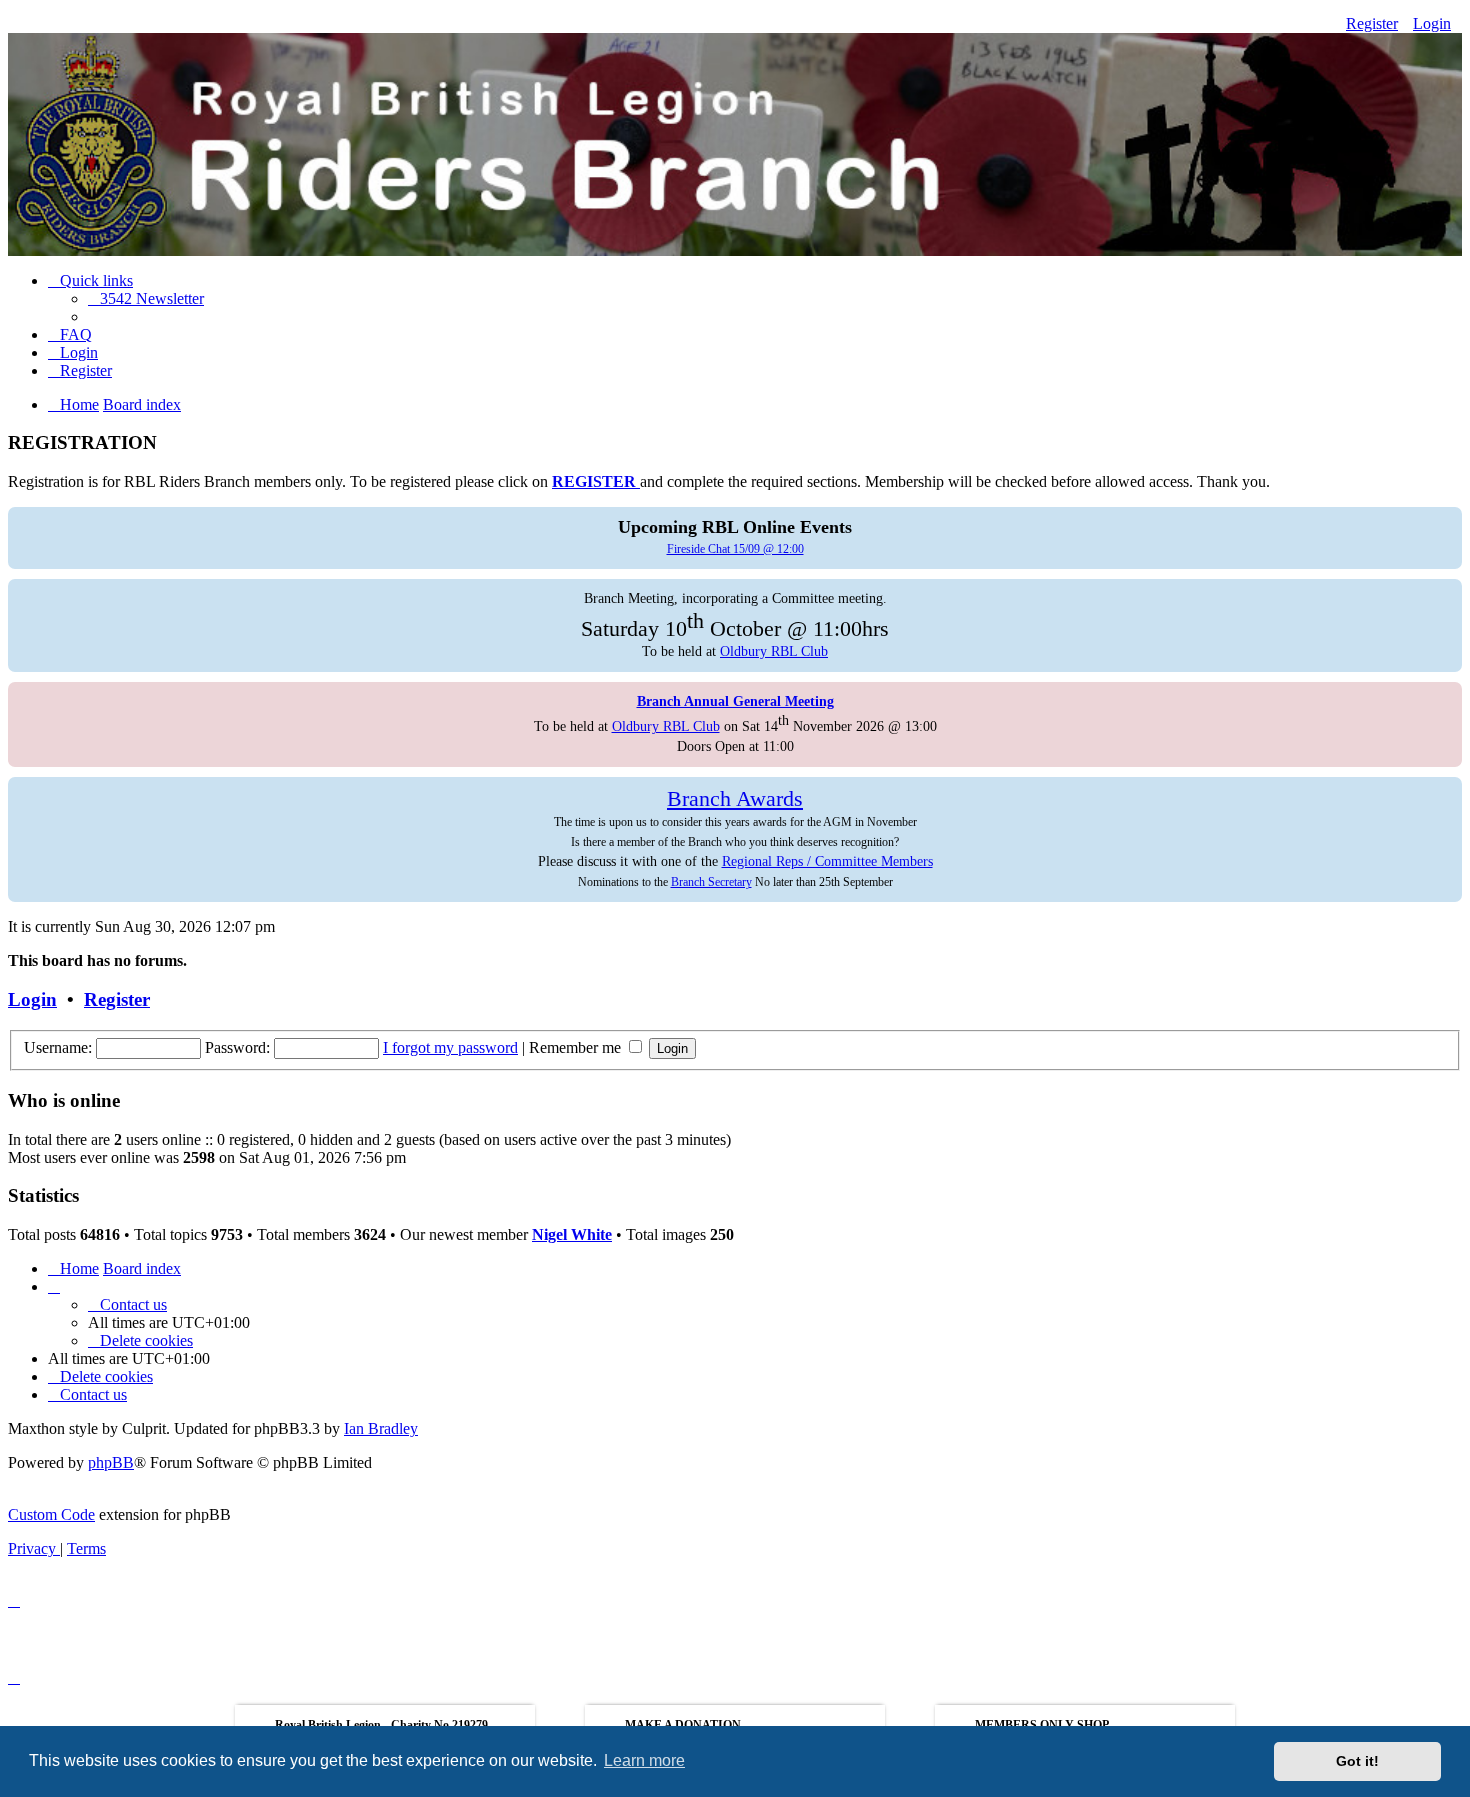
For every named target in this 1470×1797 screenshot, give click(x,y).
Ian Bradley (381, 1428)
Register (1372, 23)
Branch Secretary (711, 882)
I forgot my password (450, 1047)
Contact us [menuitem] (133, 1304)
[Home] (735, 132)
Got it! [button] (1357, 1761)
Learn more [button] (644, 1760)
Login (1432, 23)
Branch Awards (735, 799)
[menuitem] (146, 298)
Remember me (577, 1047)
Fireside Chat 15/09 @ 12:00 (735, 549)
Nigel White (572, 1234)
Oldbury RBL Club (774, 651)
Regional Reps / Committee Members (827, 861)
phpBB (111, 1462)
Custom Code (51, 1514)
